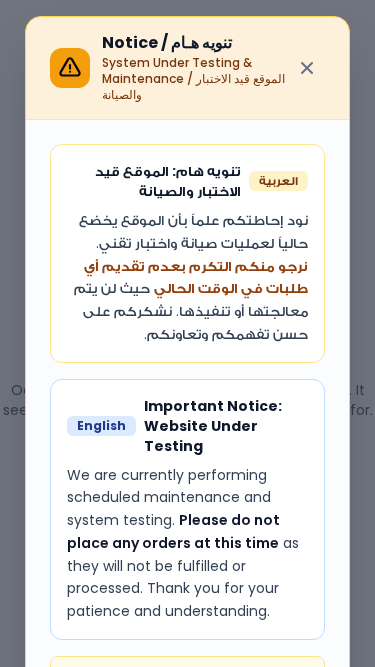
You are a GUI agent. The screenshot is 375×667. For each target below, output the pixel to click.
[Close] (307, 68)
